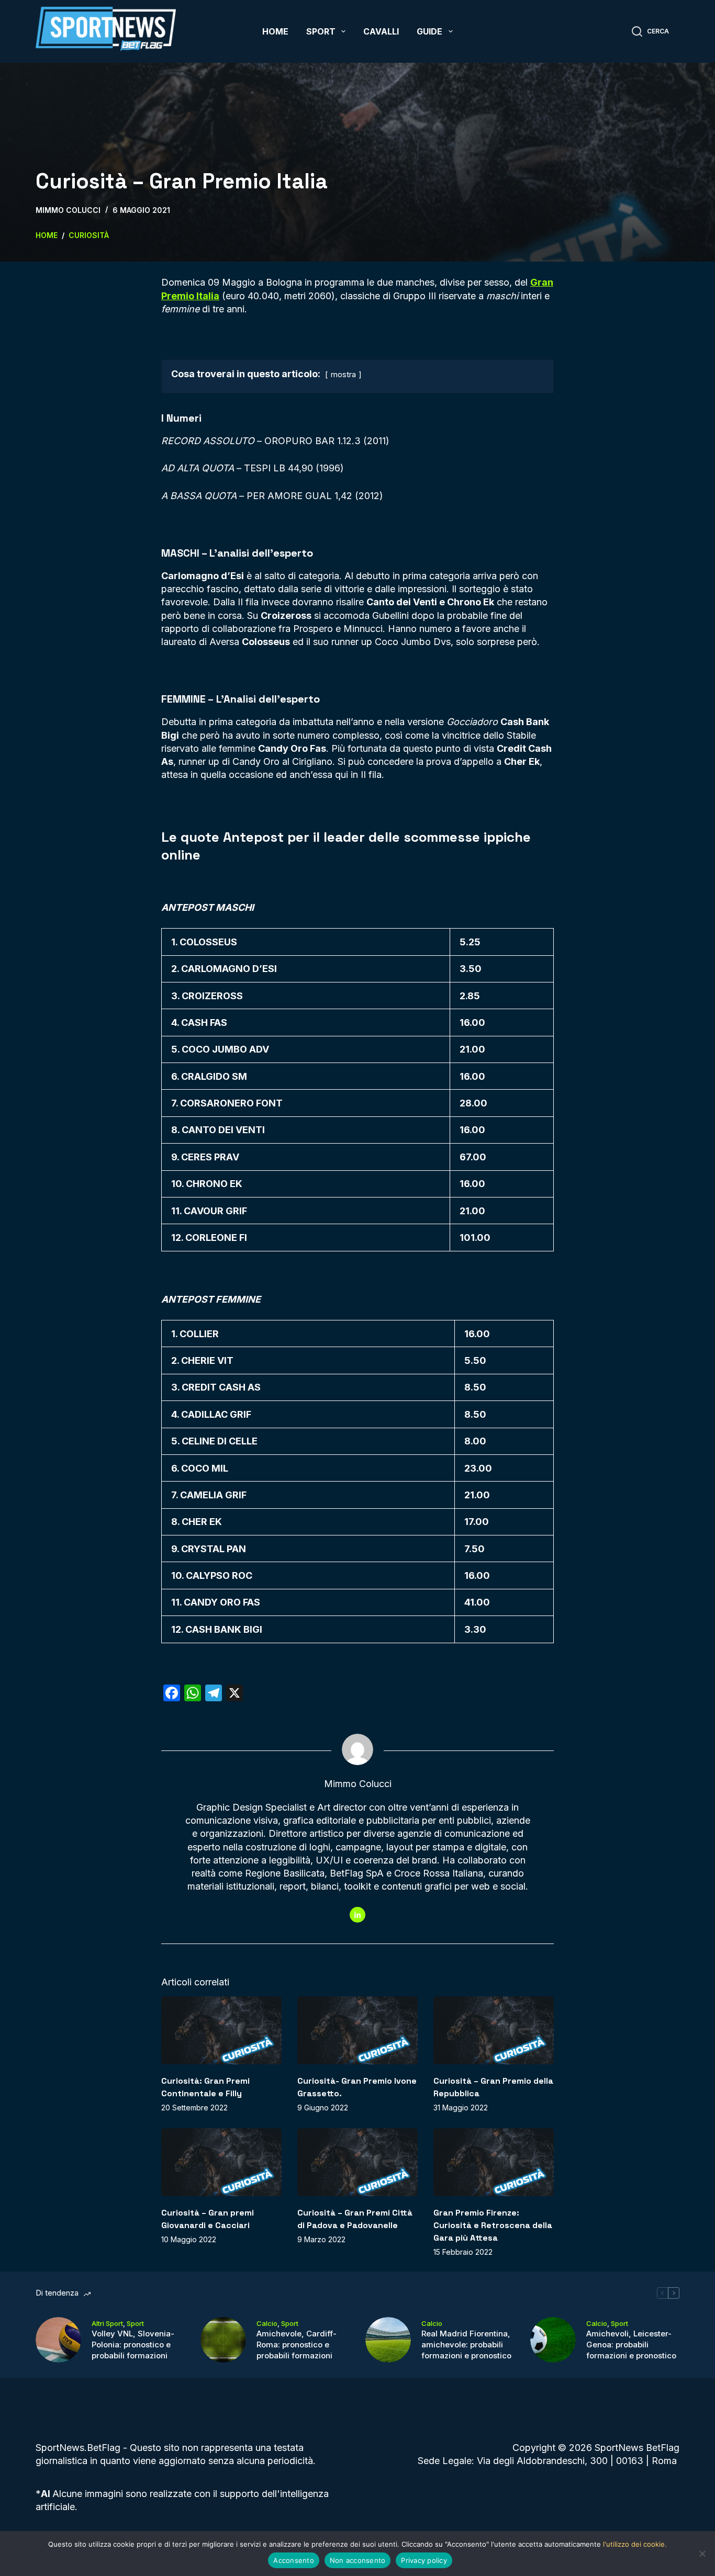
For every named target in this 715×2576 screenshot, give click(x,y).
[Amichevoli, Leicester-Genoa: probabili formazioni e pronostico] (553, 2340)
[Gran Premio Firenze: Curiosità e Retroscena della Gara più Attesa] (494, 2162)
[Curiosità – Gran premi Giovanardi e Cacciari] (221, 2162)
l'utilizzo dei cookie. (635, 2544)
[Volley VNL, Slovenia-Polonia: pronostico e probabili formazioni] (58, 2340)
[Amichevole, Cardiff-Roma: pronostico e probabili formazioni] (223, 2340)
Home (275, 31)
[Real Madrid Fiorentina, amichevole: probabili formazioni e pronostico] (388, 2340)
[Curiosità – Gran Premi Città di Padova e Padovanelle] (357, 2162)
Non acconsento (358, 2560)
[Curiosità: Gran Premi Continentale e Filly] (221, 2030)
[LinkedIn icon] (357, 1915)
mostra (343, 374)
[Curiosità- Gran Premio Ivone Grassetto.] (357, 2030)
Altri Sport (107, 2323)
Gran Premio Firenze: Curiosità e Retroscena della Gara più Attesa (493, 2225)
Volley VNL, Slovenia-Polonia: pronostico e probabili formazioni (133, 2345)
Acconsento (294, 2560)
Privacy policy (424, 2560)
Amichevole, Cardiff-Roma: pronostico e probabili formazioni (297, 2345)
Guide (429, 31)
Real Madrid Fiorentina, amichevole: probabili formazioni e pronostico (466, 2345)
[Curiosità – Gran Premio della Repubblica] (494, 2030)
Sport (321, 31)
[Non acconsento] (702, 2554)
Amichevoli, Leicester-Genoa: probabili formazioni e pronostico (631, 2345)
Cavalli (381, 31)
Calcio (267, 2323)
